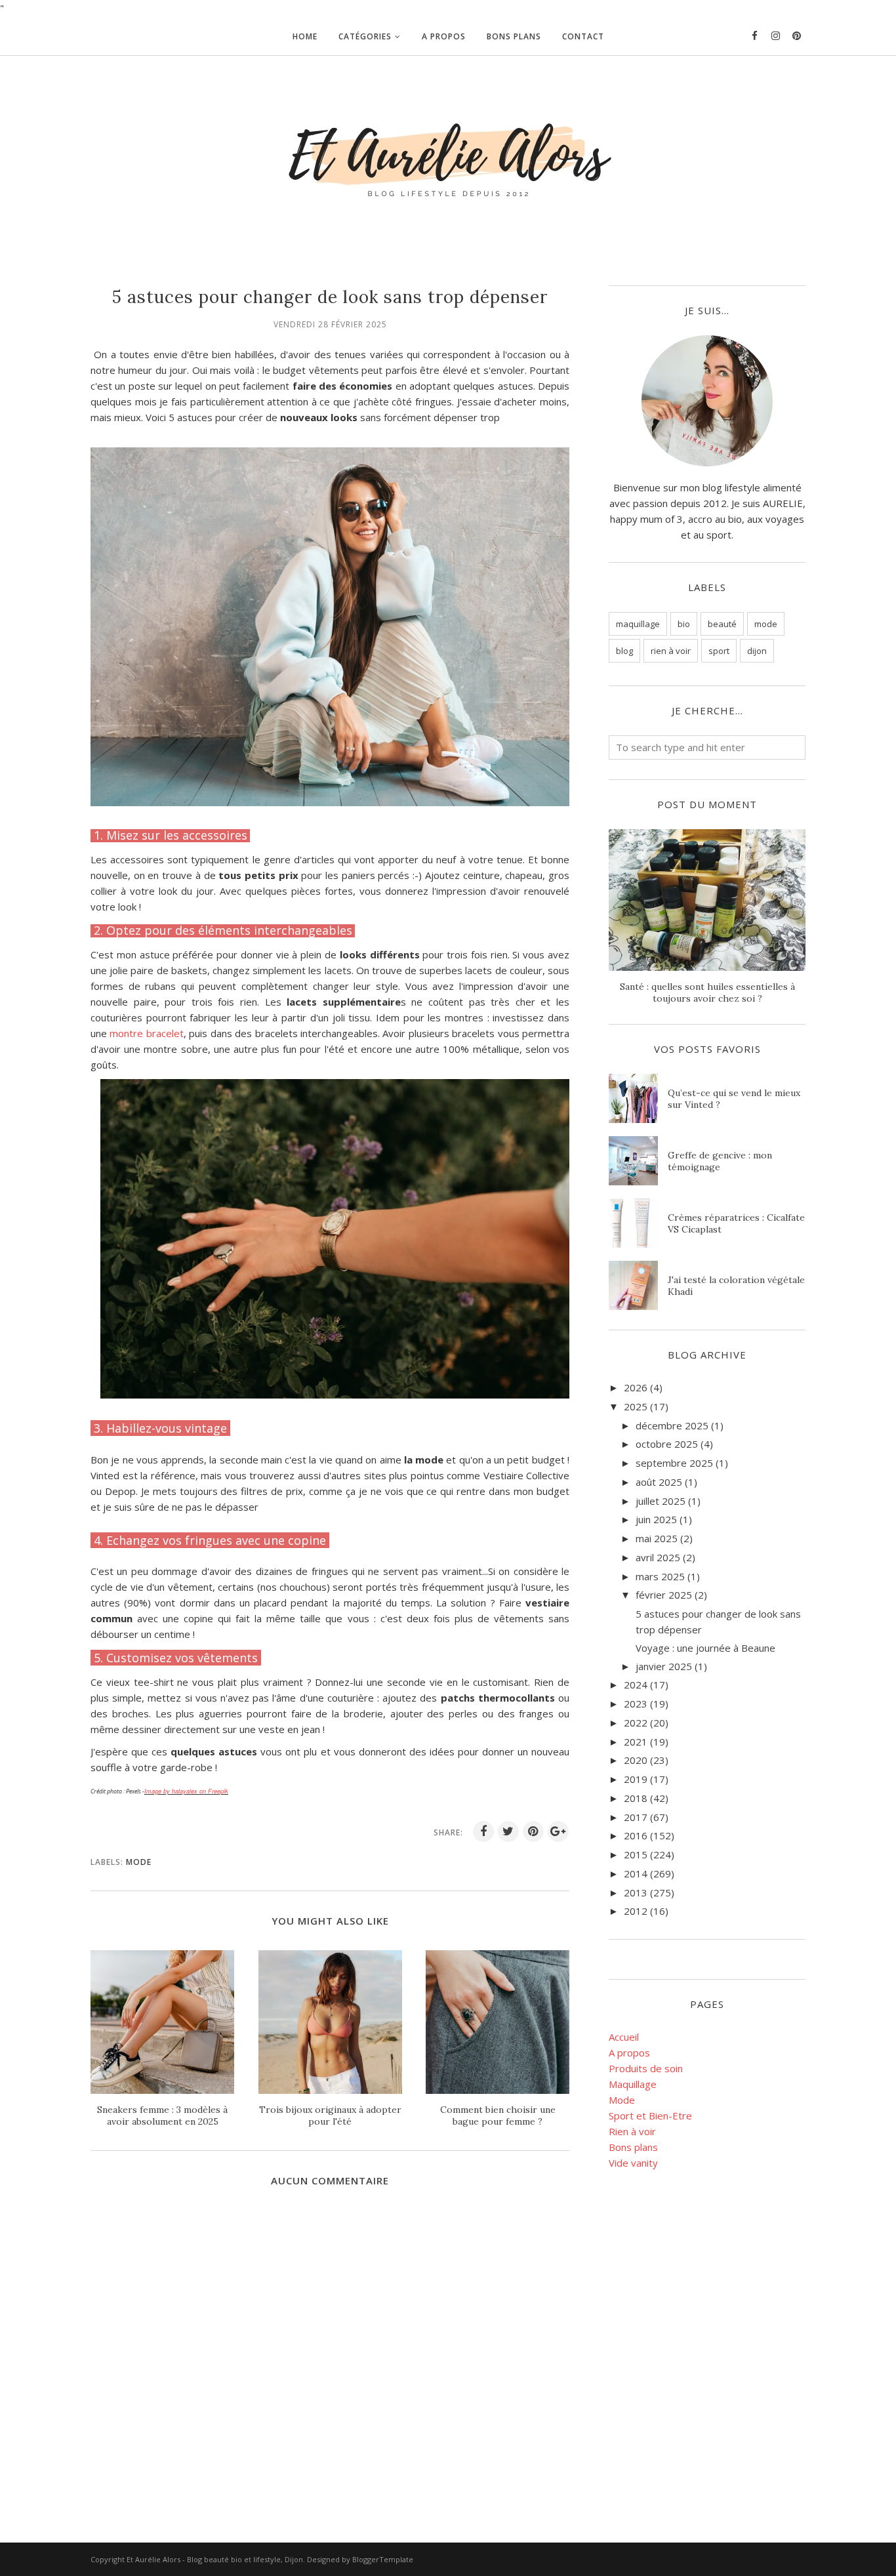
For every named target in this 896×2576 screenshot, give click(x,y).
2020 (636, 1760)
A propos (629, 2053)
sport (719, 651)
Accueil (624, 2037)
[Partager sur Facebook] (483, 1831)
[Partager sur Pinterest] (533, 1831)
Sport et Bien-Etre (650, 2116)
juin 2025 (656, 1519)
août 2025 (659, 1482)
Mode (622, 2100)
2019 (636, 1779)
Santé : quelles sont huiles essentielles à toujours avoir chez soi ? (707, 992)
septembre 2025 (674, 1463)
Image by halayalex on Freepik (186, 1791)
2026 (636, 1387)
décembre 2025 (672, 1425)
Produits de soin (646, 2068)
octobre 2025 (667, 1444)
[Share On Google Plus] (558, 1831)
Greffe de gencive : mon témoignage (720, 1161)
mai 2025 (657, 1538)
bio (684, 624)
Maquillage (633, 2084)
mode (139, 1862)
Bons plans (633, 2147)
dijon (757, 651)
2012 (636, 1911)
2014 (636, 1873)
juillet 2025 (661, 1501)
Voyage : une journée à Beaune (705, 1648)
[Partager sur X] (508, 1831)
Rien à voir (632, 2131)
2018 (636, 1798)
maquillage (638, 624)
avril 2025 (658, 1557)
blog (624, 651)
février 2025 (664, 1595)
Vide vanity (633, 2163)
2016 (636, 1835)
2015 (636, 1854)
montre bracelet (146, 1033)
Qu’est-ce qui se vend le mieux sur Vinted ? (734, 1099)
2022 (636, 1723)
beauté (722, 624)
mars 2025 (660, 1576)
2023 (636, 1704)
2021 (636, 1742)
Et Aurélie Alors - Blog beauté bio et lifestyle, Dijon (215, 2559)
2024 (636, 1685)
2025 (636, 1406)
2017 (636, 1817)
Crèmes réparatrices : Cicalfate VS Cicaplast (736, 1223)
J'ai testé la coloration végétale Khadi (736, 1286)
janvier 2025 (664, 1666)
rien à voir (671, 651)
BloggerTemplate (383, 2559)
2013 (636, 1892)
